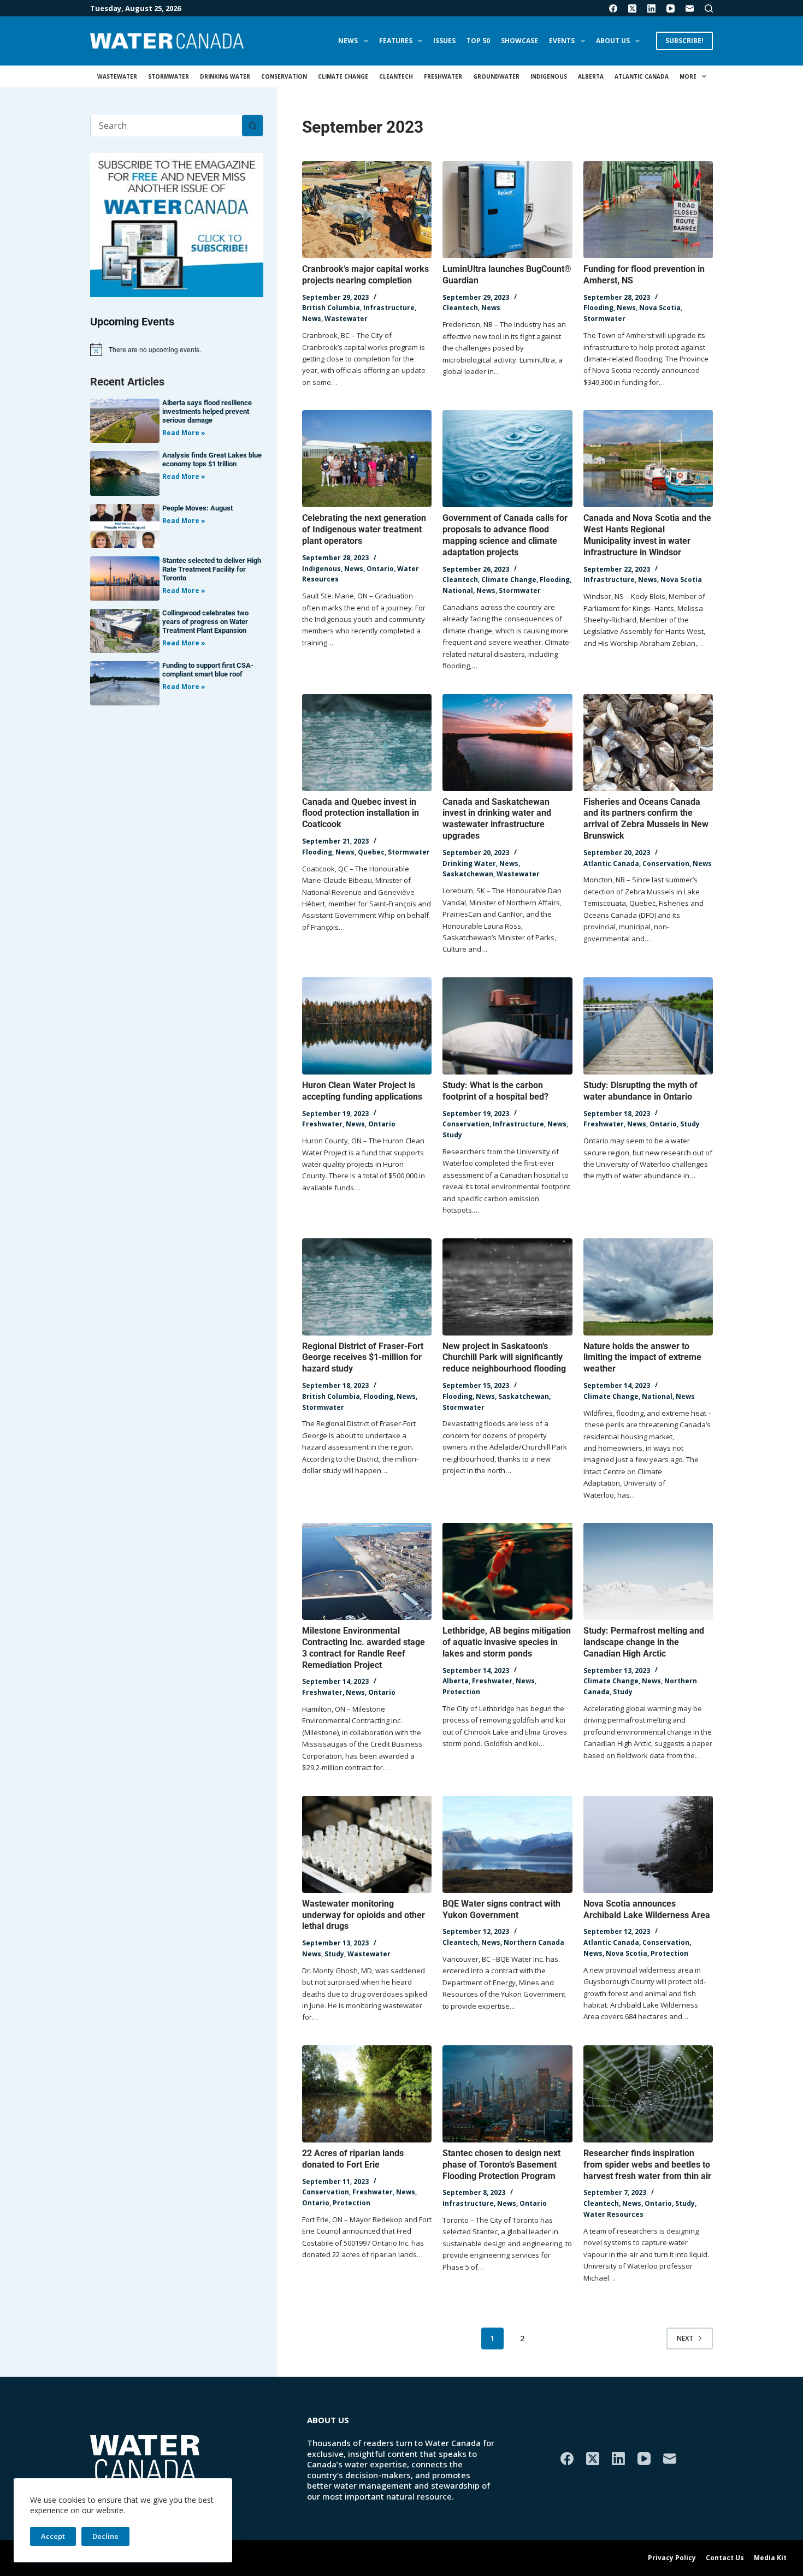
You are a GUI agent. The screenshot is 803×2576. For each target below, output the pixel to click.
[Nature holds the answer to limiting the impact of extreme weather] (648, 1287)
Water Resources (613, 2214)
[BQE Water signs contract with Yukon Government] (507, 1844)
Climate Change (343, 76)
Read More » (184, 433)
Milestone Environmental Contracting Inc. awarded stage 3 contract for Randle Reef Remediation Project (364, 1648)
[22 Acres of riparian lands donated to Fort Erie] (367, 2094)
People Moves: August (197, 508)
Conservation (284, 76)
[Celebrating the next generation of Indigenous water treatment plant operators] (367, 459)
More (688, 76)
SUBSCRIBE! (684, 41)
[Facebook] (613, 8)
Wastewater (117, 76)
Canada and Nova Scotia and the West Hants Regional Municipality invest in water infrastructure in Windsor (647, 535)
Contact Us (725, 2558)
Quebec (371, 852)
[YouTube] (671, 8)
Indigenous (549, 76)
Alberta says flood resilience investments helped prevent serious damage (207, 411)
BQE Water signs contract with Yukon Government (501, 1909)
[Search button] (252, 126)
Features (396, 41)
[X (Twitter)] (632, 8)
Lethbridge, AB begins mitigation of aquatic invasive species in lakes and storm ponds (507, 1642)
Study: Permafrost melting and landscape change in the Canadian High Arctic (644, 1642)
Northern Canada (534, 1942)
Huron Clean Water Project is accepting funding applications (362, 1091)
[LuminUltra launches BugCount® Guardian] (507, 210)
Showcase (519, 41)
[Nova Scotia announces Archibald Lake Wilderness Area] (648, 1844)
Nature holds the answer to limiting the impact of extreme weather (642, 1358)
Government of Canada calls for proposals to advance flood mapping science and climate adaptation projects (505, 535)
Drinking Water (225, 76)
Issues (444, 41)
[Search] (709, 8)
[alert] (177, 349)
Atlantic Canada (642, 76)
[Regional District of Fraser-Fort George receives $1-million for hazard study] (367, 1287)
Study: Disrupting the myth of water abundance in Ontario (640, 1091)
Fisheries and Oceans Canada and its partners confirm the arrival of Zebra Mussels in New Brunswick (646, 819)
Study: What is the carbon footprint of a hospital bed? (495, 1091)
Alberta (591, 76)
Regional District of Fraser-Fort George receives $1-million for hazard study (363, 1358)
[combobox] (166, 126)
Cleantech (396, 76)
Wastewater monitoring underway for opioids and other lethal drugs (364, 1915)
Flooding (598, 308)
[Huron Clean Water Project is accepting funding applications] (367, 1026)
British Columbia (331, 308)
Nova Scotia (660, 308)
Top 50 (478, 41)
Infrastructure (389, 308)
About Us (613, 41)
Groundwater (496, 76)
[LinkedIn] (651, 8)
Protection (461, 1692)
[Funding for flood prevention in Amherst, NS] (648, 210)
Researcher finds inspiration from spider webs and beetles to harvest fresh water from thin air (647, 2165)
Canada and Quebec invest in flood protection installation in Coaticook (361, 813)
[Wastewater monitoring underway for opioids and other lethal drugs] (367, 1844)
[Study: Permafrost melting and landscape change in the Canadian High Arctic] (648, 1571)
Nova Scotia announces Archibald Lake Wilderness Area (647, 1909)
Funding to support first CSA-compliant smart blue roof (208, 670)
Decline (105, 2536)
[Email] (690, 8)
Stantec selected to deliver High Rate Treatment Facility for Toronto (212, 569)
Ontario (380, 569)
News (348, 41)
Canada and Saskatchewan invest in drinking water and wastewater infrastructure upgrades (497, 819)
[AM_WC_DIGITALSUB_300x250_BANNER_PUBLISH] (177, 224)
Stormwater (169, 76)
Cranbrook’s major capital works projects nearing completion (365, 275)
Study (452, 1135)
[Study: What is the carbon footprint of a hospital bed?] (507, 1026)
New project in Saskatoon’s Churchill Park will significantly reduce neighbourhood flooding (504, 1358)
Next (685, 2338)
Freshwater (443, 76)
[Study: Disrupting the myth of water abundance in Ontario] (648, 1026)
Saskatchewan (468, 874)
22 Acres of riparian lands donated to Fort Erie (353, 2159)
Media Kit (770, 2558)
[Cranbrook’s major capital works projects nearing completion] (367, 210)
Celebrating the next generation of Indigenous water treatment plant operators (364, 529)
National (458, 590)
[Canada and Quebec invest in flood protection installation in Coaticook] (367, 743)
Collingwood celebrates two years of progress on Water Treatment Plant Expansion (205, 622)
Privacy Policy (672, 2558)
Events (562, 41)
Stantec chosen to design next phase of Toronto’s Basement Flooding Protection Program (501, 2165)
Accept (53, 2536)
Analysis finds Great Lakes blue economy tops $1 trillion (212, 459)
